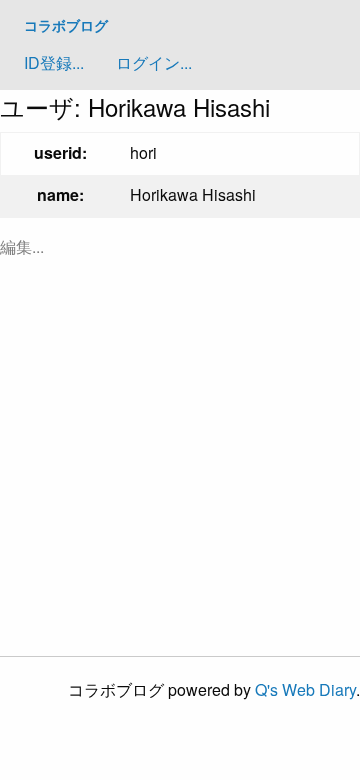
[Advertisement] (180, 456)
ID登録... (54, 62)
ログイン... (154, 62)
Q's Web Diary (305, 689)
